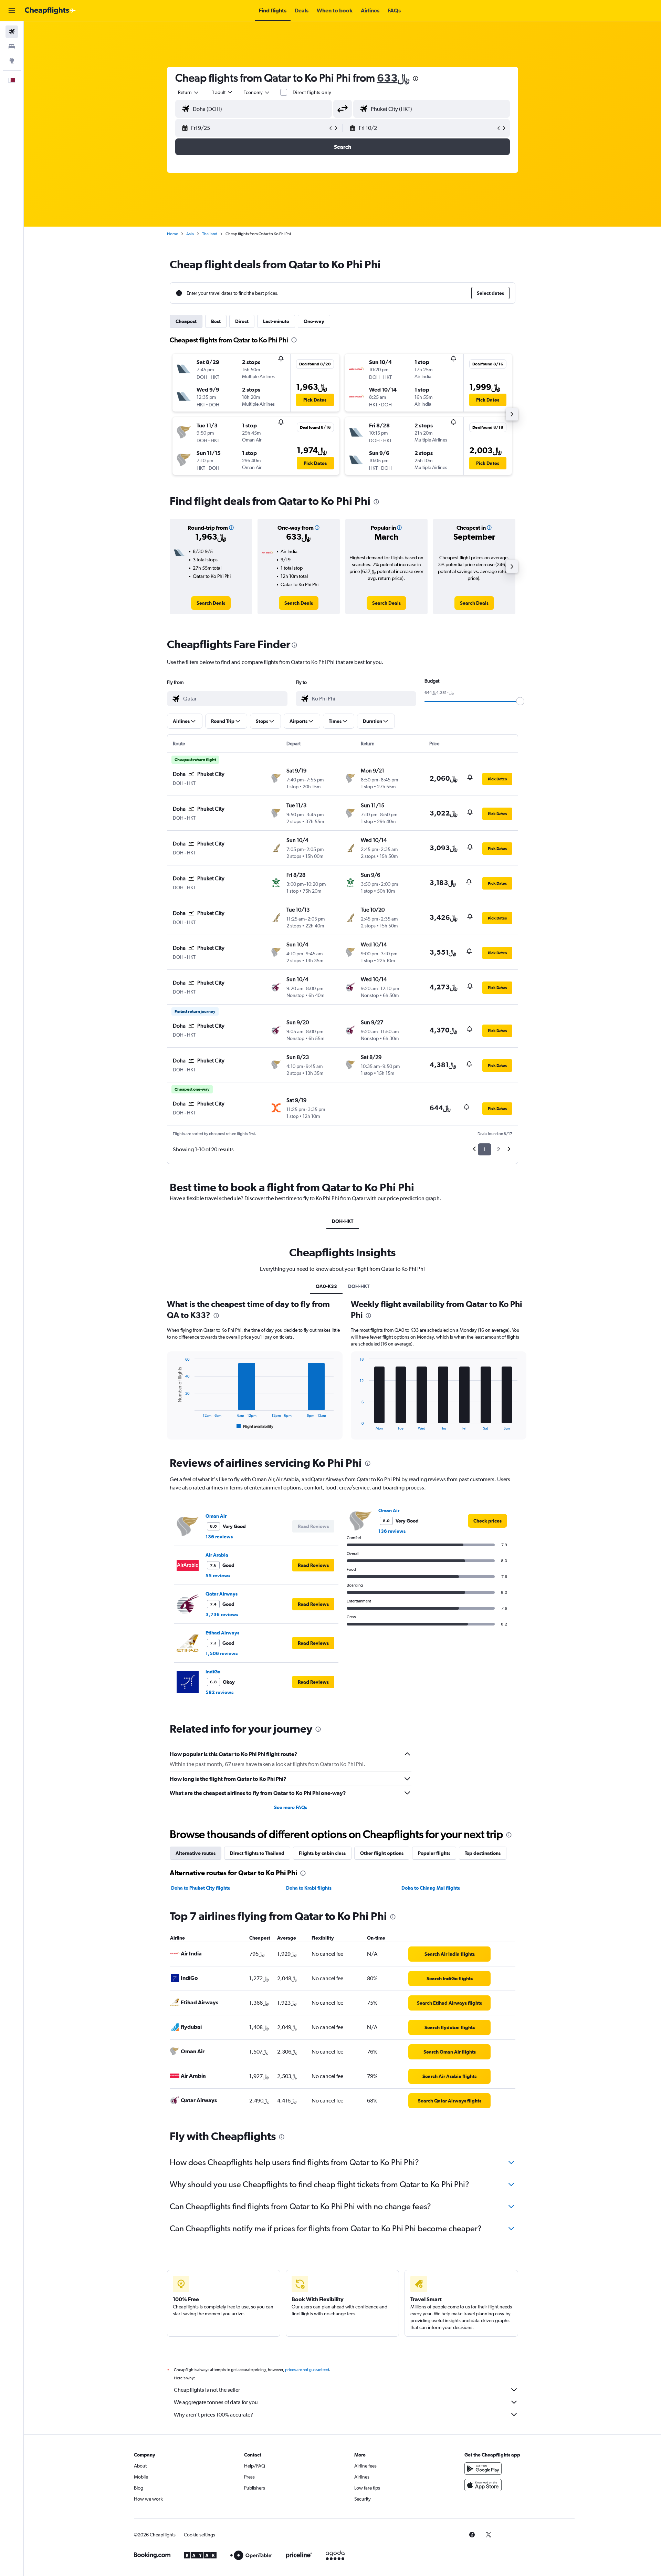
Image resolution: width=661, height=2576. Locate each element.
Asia (190, 234)
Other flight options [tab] (382, 1853)
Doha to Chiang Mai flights (431, 1888)
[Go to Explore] (12, 61)
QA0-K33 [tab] (326, 1286)
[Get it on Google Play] (483, 2469)
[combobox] (189, 92)
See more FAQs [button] (291, 1807)
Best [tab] (216, 321)
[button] (12, 11)
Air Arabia (217, 1555)
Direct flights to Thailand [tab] (257, 1853)
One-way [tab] (314, 321)
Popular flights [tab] (434, 1853)
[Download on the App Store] (483, 2485)
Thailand (210, 234)
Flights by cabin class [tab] (322, 1853)
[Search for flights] (12, 32)
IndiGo (213, 1672)
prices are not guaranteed (307, 2370)
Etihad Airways (222, 1633)
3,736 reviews (222, 1614)
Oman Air (216, 1516)
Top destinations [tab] (483, 1853)
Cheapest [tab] (186, 321)
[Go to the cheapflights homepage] (50, 11)
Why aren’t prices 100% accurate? (213, 2415)
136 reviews (219, 1537)
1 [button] (485, 1149)
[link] (211, 603)
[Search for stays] (12, 46)
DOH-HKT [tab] (343, 1221)
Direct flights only (312, 92)
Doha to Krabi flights (309, 1888)
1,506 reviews (222, 1653)
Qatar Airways (222, 1594)
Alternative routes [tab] (196, 1853)
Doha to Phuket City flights (201, 1888)
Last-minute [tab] (276, 321)
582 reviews (219, 1692)
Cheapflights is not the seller (207, 2390)
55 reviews (218, 1576)
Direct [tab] (242, 321)
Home (172, 234)
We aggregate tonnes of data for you (216, 2402)
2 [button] (498, 1149)
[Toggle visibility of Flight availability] (255, 1426)
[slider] (520, 701)
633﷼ (393, 78)
